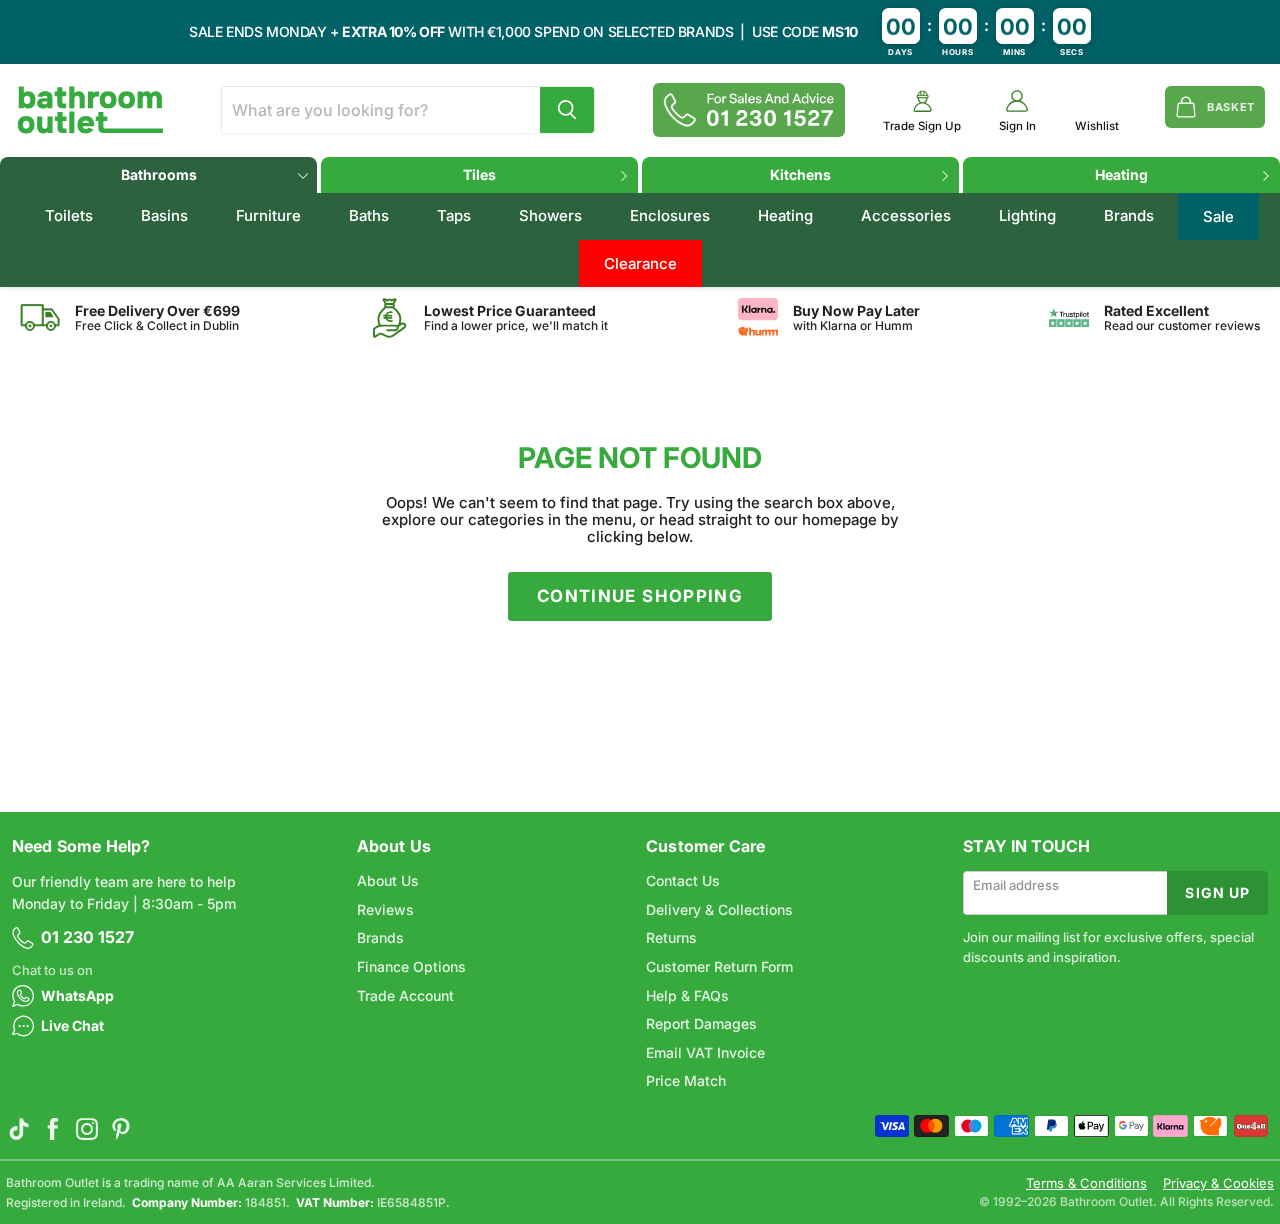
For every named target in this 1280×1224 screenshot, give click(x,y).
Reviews (385, 909)
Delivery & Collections (719, 909)
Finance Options (411, 966)
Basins (164, 215)
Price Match (686, 1080)
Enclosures (670, 215)
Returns (671, 937)
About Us (388, 880)
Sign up (1217, 892)
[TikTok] (19, 1129)
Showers (550, 215)
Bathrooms (159, 174)
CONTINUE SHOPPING (640, 596)
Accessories (906, 215)
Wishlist (1097, 126)
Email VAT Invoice (705, 1052)
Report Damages (701, 1023)
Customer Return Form (719, 966)
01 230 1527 (87, 937)
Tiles (479, 174)
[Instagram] (87, 1129)
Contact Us (683, 880)
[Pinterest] (121, 1129)
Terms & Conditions (1086, 1183)
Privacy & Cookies (1218, 1183)
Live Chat (72, 1025)
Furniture (268, 215)
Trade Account (405, 995)
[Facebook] (53, 1129)
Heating (1121, 174)
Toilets (69, 215)
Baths (369, 215)
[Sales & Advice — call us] (749, 110)
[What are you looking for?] (567, 110)
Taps (454, 215)
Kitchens (800, 174)
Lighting (1027, 215)
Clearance (640, 263)
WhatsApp (77, 995)
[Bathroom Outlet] (90, 110)
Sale (1218, 216)
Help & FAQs (687, 995)
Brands (1129, 215)
